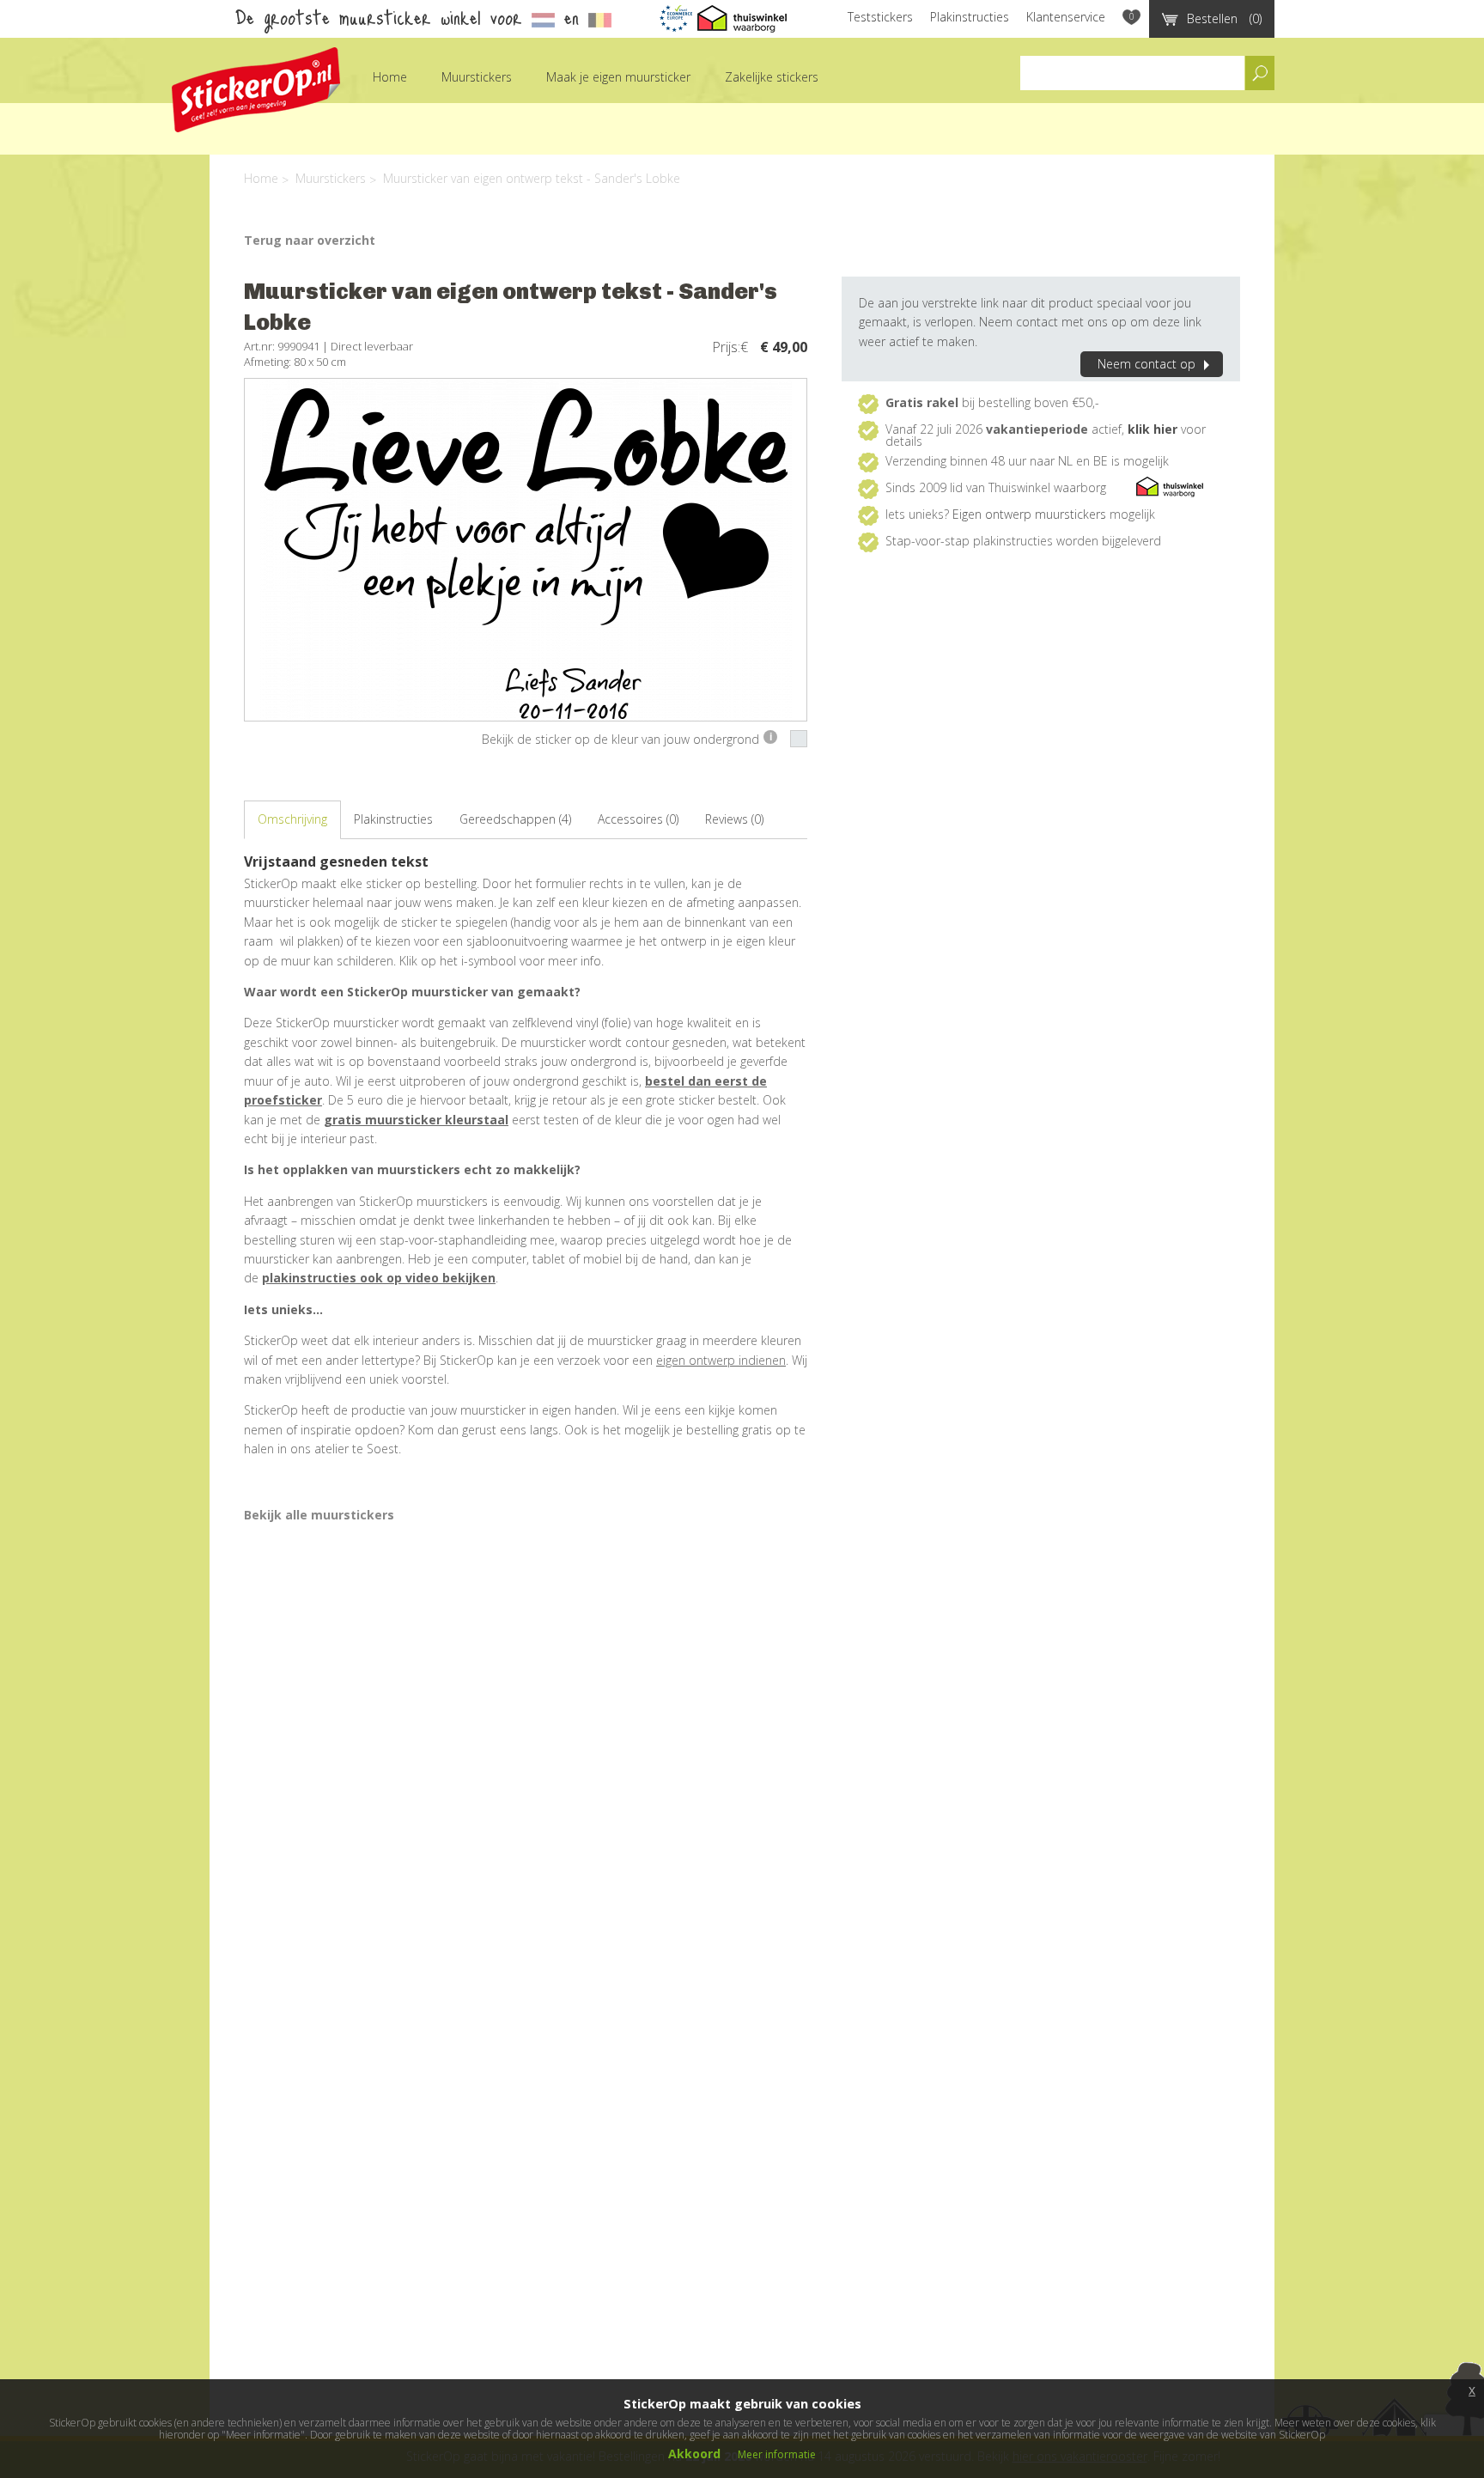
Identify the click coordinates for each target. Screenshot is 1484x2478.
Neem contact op (1146, 364)
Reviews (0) (734, 819)
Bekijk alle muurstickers (319, 1515)
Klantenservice (1066, 17)
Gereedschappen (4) (515, 819)
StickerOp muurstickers (256, 90)
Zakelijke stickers (772, 77)
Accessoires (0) (638, 819)
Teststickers (880, 17)
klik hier (1153, 429)
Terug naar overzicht (310, 240)
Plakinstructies (970, 17)
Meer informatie (777, 2454)
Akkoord (694, 2454)
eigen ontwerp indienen (721, 1360)
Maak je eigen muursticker (618, 77)
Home (390, 77)
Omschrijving (292, 819)
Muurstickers (477, 77)
